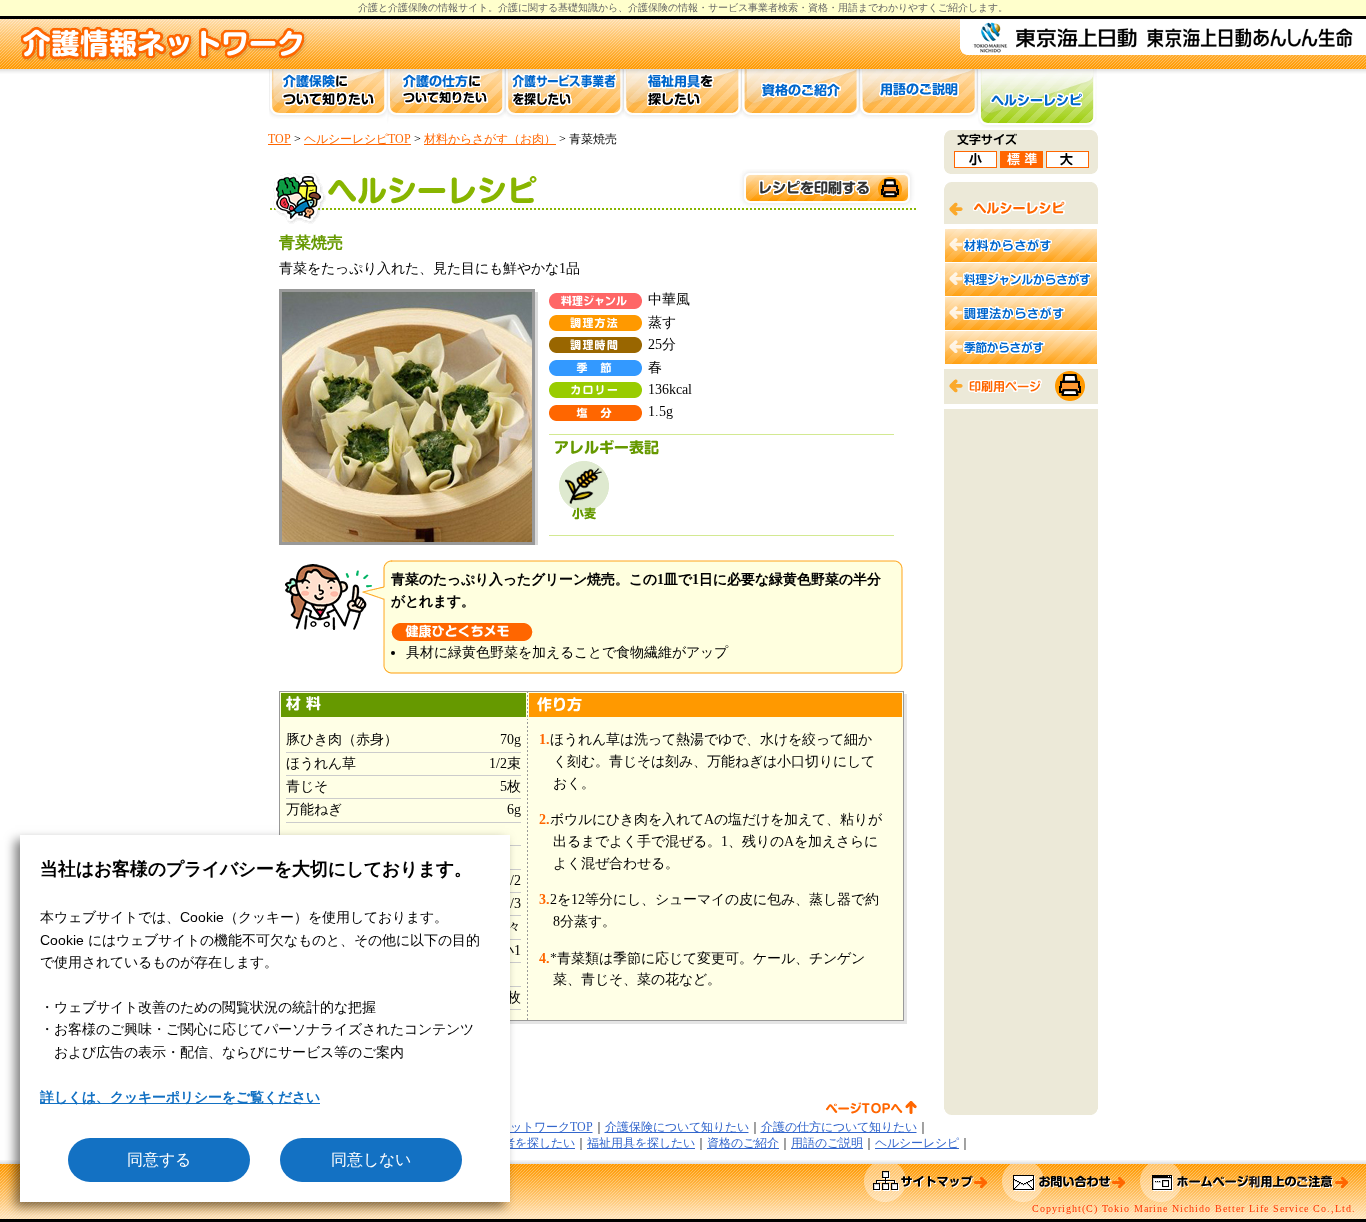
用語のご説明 (827, 1143)
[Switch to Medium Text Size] (1021, 162)
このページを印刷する (826, 188)
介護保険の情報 (663, 7)
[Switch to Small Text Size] (975, 162)
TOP (279, 139)
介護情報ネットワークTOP (521, 1127)
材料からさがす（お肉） (490, 139)
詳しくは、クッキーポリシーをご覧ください (180, 1097)
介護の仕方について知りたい (839, 1127)
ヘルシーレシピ (917, 1143)
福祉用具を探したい (641, 1143)
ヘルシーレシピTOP (357, 139)
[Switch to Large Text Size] (1067, 162)
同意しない (371, 1159)
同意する (159, 1159)
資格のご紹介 (743, 1143)
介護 (508, 7)
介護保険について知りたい (677, 1127)
